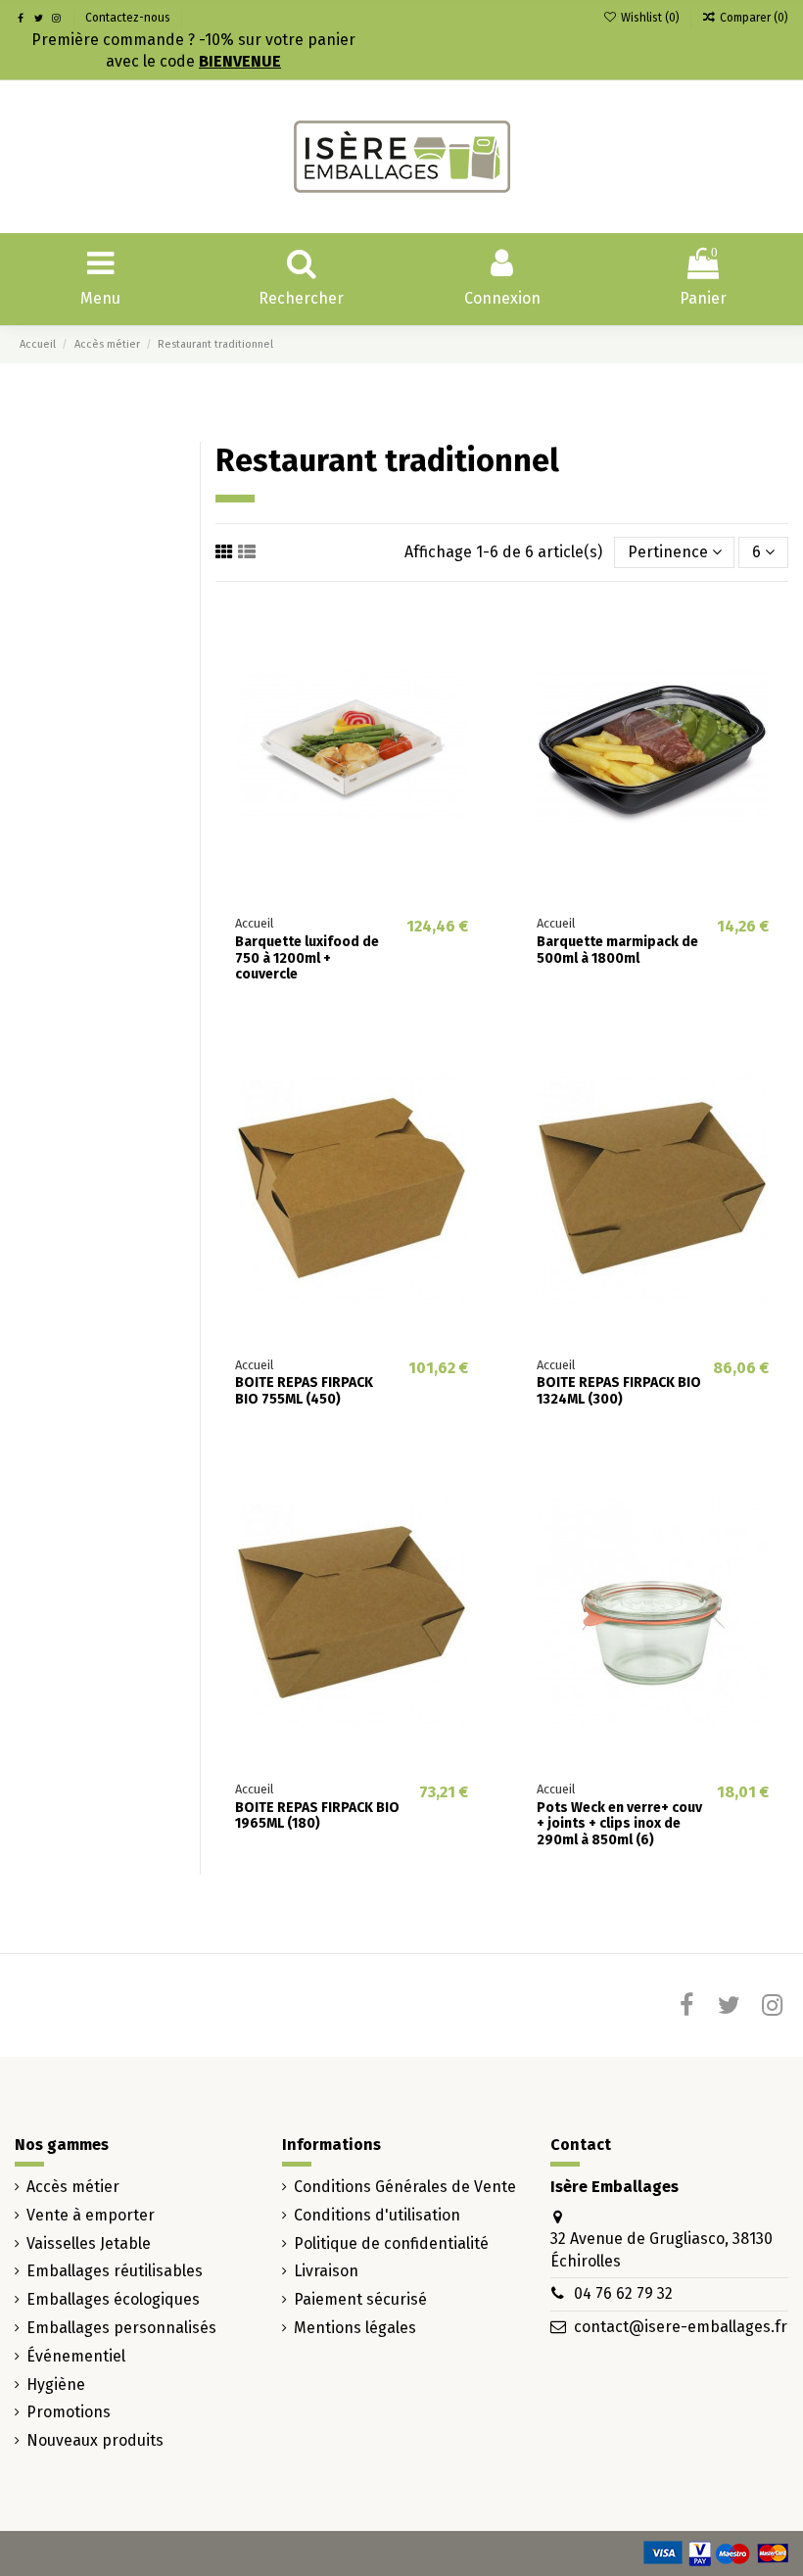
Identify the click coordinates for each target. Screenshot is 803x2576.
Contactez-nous (128, 18)
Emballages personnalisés (121, 2328)
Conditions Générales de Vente (405, 2187)
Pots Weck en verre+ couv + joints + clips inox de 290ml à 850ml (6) (619, 1824)
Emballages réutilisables (115, 2271)
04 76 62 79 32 (623, 2293)
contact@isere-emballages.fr (681, 2327)
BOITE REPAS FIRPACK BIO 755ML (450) (304, 1391)
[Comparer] (472, 665)
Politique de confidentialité (391, 2243)
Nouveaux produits (95, 2440)
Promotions (69, 2412)
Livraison (326, 2271)
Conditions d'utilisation (377, 2215)
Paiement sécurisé (360, 2299)
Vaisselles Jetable (89, 2243)
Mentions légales (355, 2328)
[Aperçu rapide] (472, 701)
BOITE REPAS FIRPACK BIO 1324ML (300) (619, 1391)
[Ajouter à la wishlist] (472, 629)
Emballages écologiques (113, 2299)
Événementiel (76, 2356)
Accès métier (73, 2187)
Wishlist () (650, 18)
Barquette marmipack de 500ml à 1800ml (617, 950)
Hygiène (56, 2385)
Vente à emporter (91, 2215)
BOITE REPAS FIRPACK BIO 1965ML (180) (317, 1816)
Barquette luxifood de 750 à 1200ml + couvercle (307, 958)
